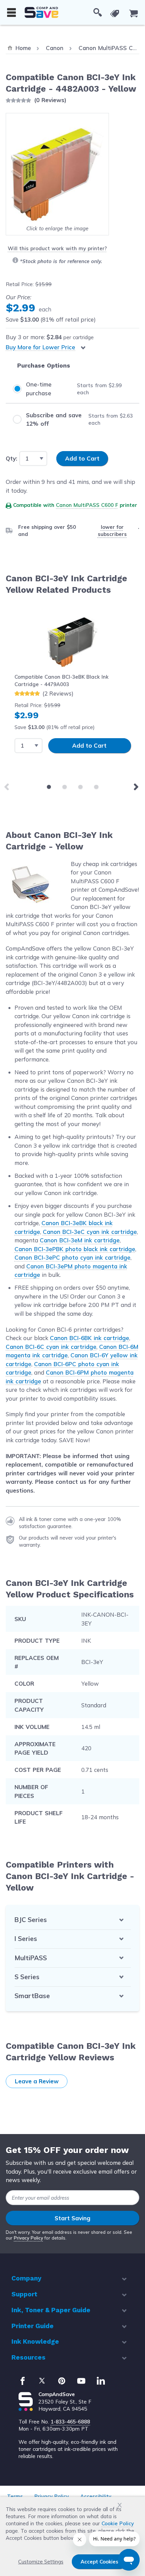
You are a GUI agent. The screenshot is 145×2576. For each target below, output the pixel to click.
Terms (15, 2496)
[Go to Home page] (41, 12)
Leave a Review (37, 2081)
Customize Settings (41, 2562)
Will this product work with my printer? (57, 248)
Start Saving (72, 2218)
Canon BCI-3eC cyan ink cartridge (90, 1232)
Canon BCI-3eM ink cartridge (80, 1240)
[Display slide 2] (65, 787)
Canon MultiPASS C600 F (87, 505)
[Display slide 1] (49, 787)
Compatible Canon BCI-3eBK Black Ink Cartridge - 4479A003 (62, 680)
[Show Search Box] (98, 13)
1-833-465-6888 (70, 2422)
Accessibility (96, 2496)
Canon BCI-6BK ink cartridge (90, 1338)
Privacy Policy (28, 2238)
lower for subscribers (112, 531)
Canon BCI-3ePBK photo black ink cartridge (75, 1249)
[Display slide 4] (96, 787)
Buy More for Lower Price (40, 347)
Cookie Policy (118, 2523)
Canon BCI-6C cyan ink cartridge (51, 1347)
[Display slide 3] (80, 787)
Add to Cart (89, 745)
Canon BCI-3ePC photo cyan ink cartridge (72, 1257)
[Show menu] (11, 13)
